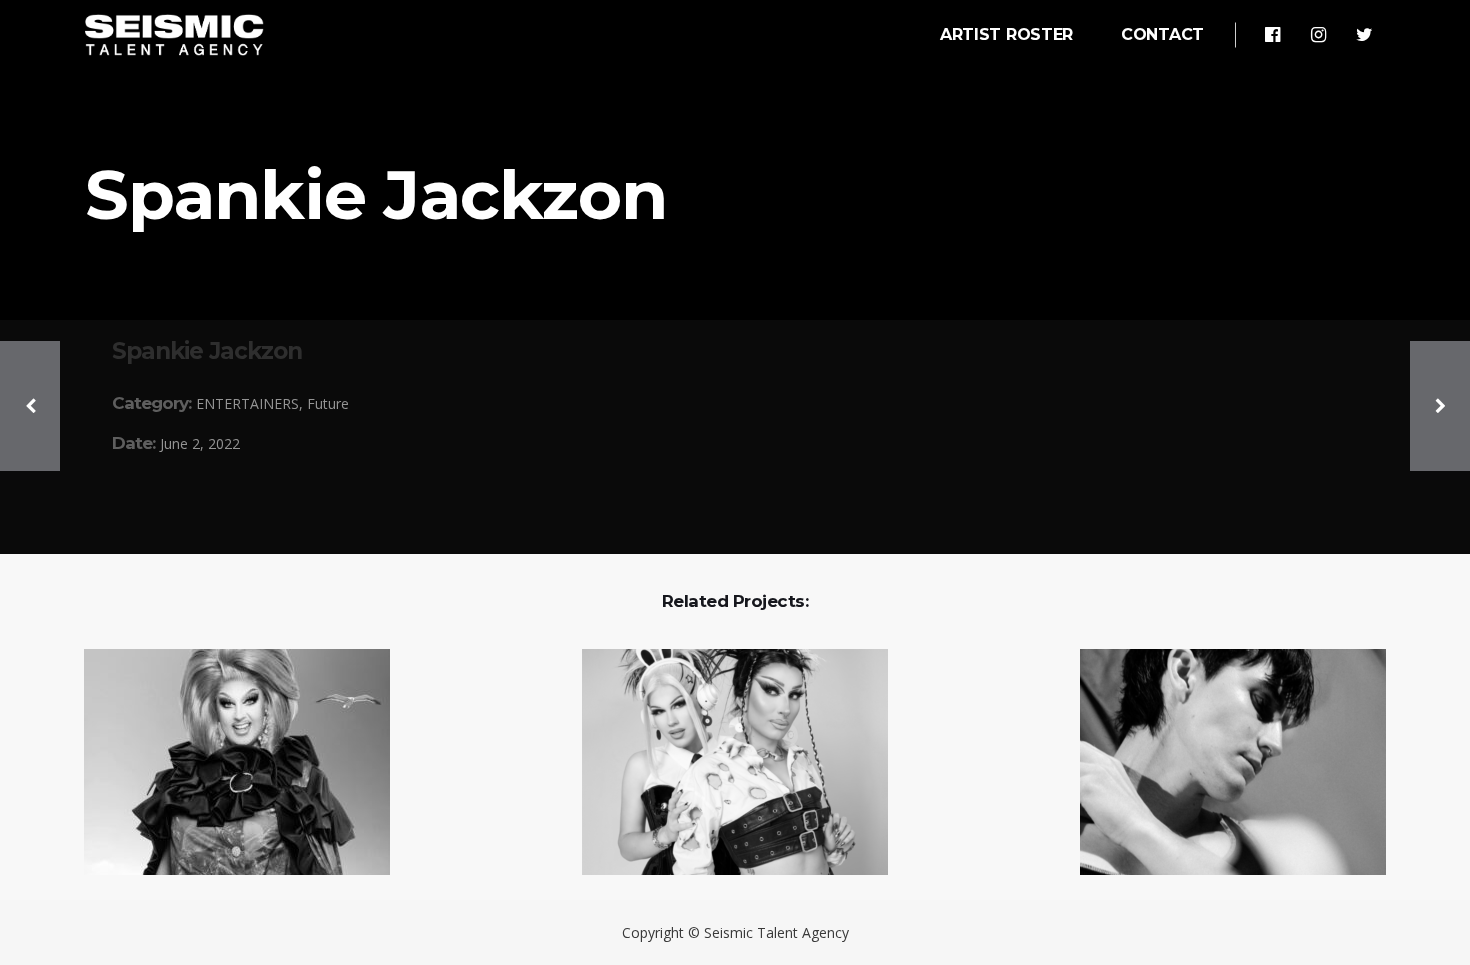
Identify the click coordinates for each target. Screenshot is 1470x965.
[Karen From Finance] (224, 763)
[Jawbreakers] (722, 763)
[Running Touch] (1220, 763)
